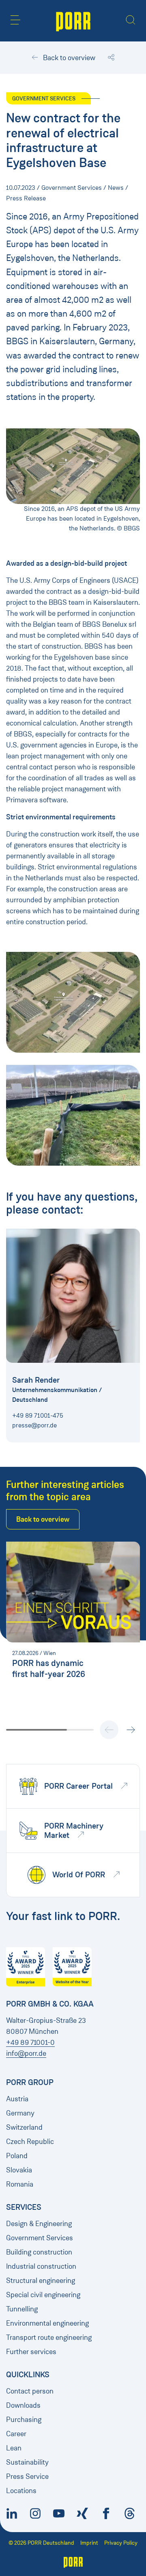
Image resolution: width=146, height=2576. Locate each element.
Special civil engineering (43, 2295)
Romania (20, 2184)
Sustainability (27, 2462)
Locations (21, 2491)
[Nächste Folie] (131, 1730)
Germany (20, 2113)
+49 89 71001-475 (38, 1415)
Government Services (40, 2238)
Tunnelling (22, 2309)
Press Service (27, 2476)
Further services (31, 2352)
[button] (15, 20)
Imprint (89, 2543)
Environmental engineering (47, 2323)
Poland (17, 2156)
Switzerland (24, 2127)
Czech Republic (30, 2142)
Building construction (39, 2252)
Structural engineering (41, 2281)
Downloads (23, 2405)
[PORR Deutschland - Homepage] (73, 21)
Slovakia (19, 2170)
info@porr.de (26, 2053)
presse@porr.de (34, 1425)
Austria (17, 2099)
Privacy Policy (121, 2543)
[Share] (111, 58)
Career (16, 2434)
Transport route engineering (49, 2337)
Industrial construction (41, 2266)
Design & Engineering (39, 2224)
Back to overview (68, 58)
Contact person (30, 2391)
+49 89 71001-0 (30, 2042)
